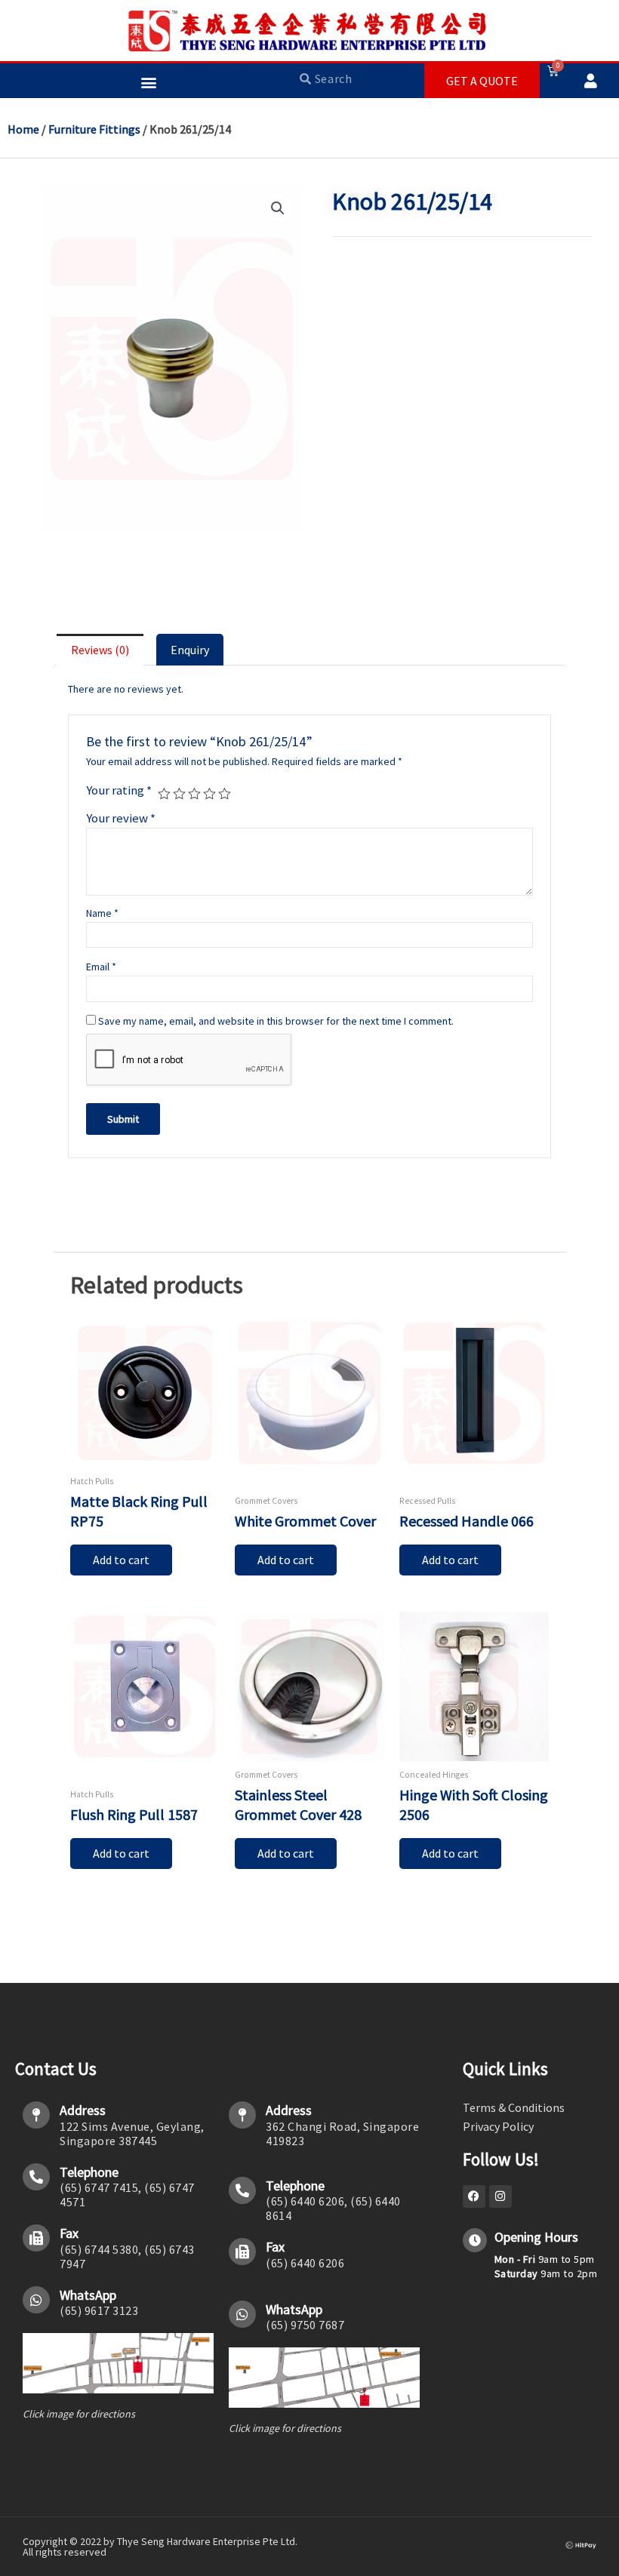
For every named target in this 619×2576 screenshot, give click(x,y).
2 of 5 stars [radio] (179, 794)
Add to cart (121, 1560)
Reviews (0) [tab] (100, 650)
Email (101, 967)
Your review (121, 818)
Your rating (119, 790)
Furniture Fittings (94, 129)
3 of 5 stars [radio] (194, 794)
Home (23, 129)
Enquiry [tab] (190, 650)
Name (102, 913)
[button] (148, 82)
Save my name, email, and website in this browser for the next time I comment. (276, 1021)
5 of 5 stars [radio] (225, 794)
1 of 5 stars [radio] (164, 794)
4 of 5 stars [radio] (209, 794)
